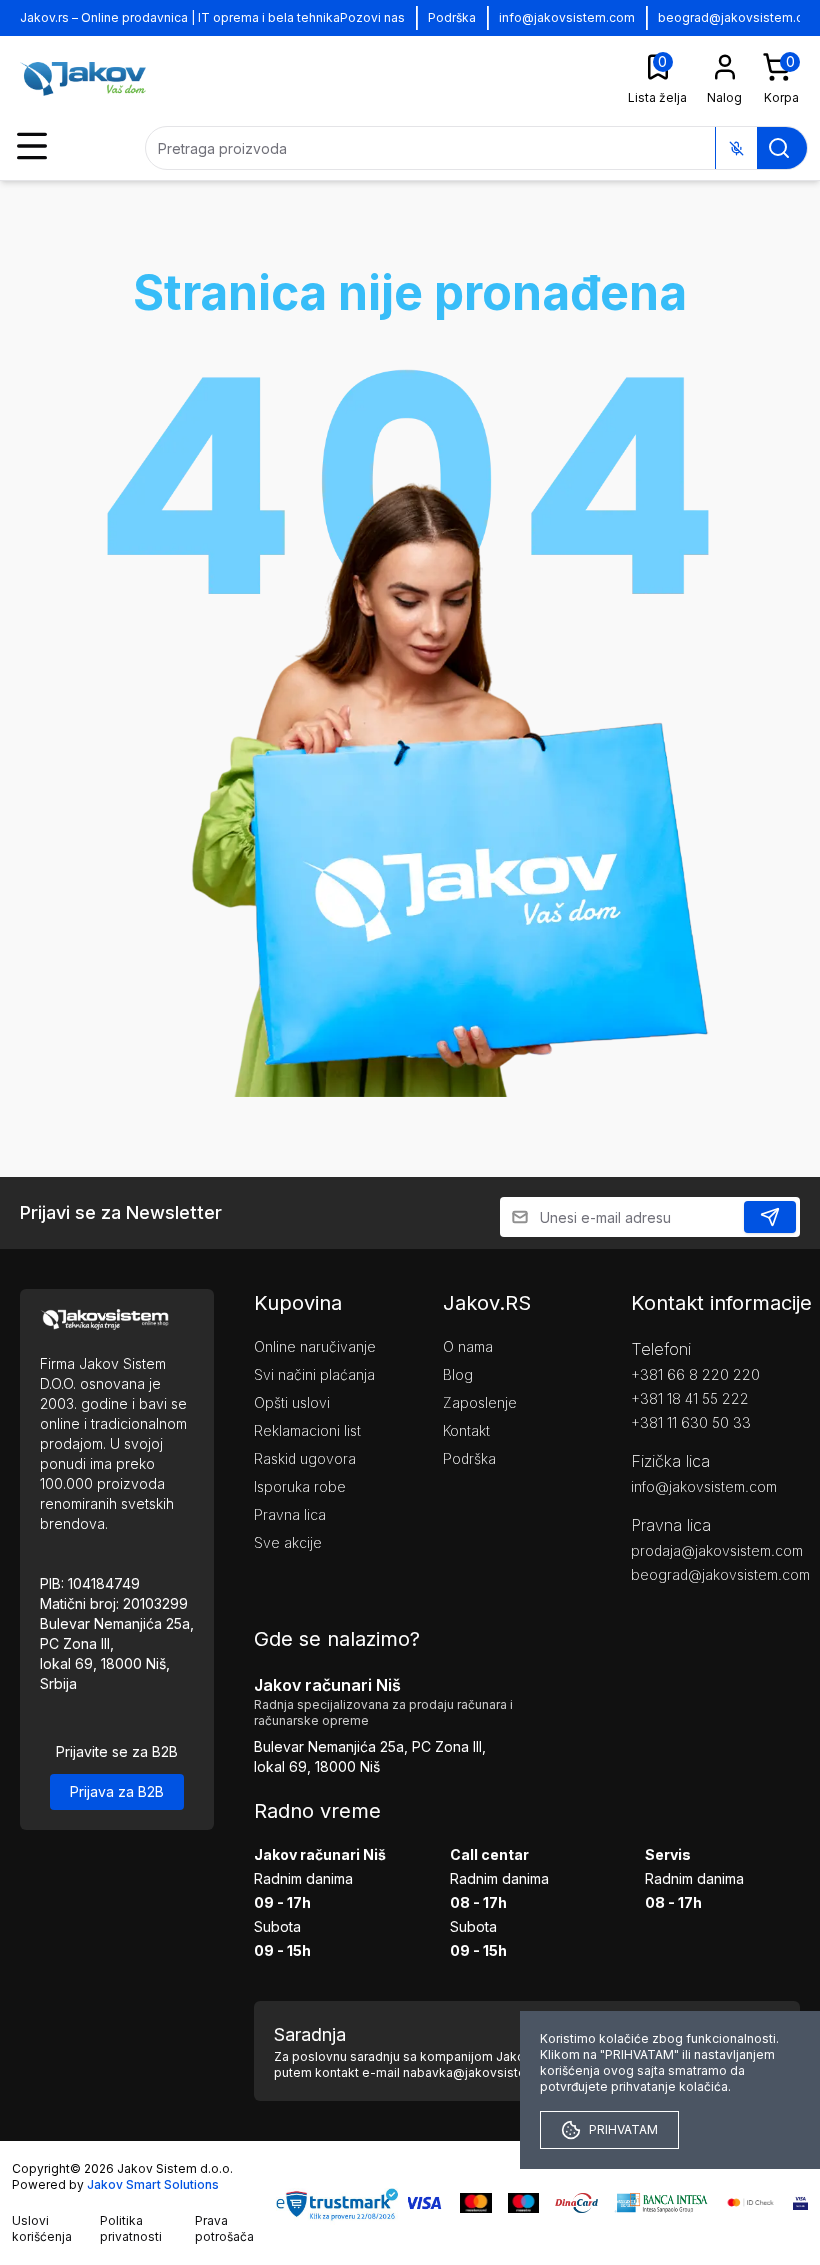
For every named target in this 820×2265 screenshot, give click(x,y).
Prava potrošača (224, 2228)
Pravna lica (290, 1514)
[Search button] (779, 148)
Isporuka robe (300, 1486)
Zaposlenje (480, 1402)
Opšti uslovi (292, 1402)
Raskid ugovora (305, 1458)
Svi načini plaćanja (314, 1374)
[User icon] (725, 67)
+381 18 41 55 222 (690, 1398)
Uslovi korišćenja (42, 2228)
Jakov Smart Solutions (153, 2184)
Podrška (452, 17)
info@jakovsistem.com (567, 17)
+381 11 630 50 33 (691, 1422)
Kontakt (466, 1430)
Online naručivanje (315, 1346)
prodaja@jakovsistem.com (715, 1550)
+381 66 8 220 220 (695, 1374)
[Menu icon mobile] (32, 146)
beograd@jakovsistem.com (715, 1574)
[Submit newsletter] (770, 1217)
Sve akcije (288, 1542)
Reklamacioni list (307, 1430)
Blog (458, 1374)
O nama (468, 1346)
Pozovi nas (372, 17)
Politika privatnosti (131, 2228)
